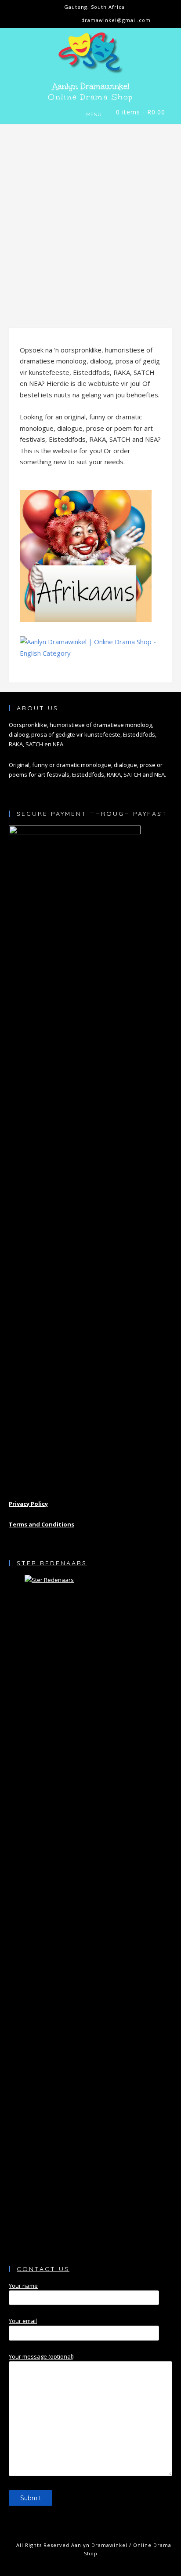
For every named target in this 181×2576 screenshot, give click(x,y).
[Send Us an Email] (48, 21)
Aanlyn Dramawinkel (91, 86)
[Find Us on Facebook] (62, 21)
